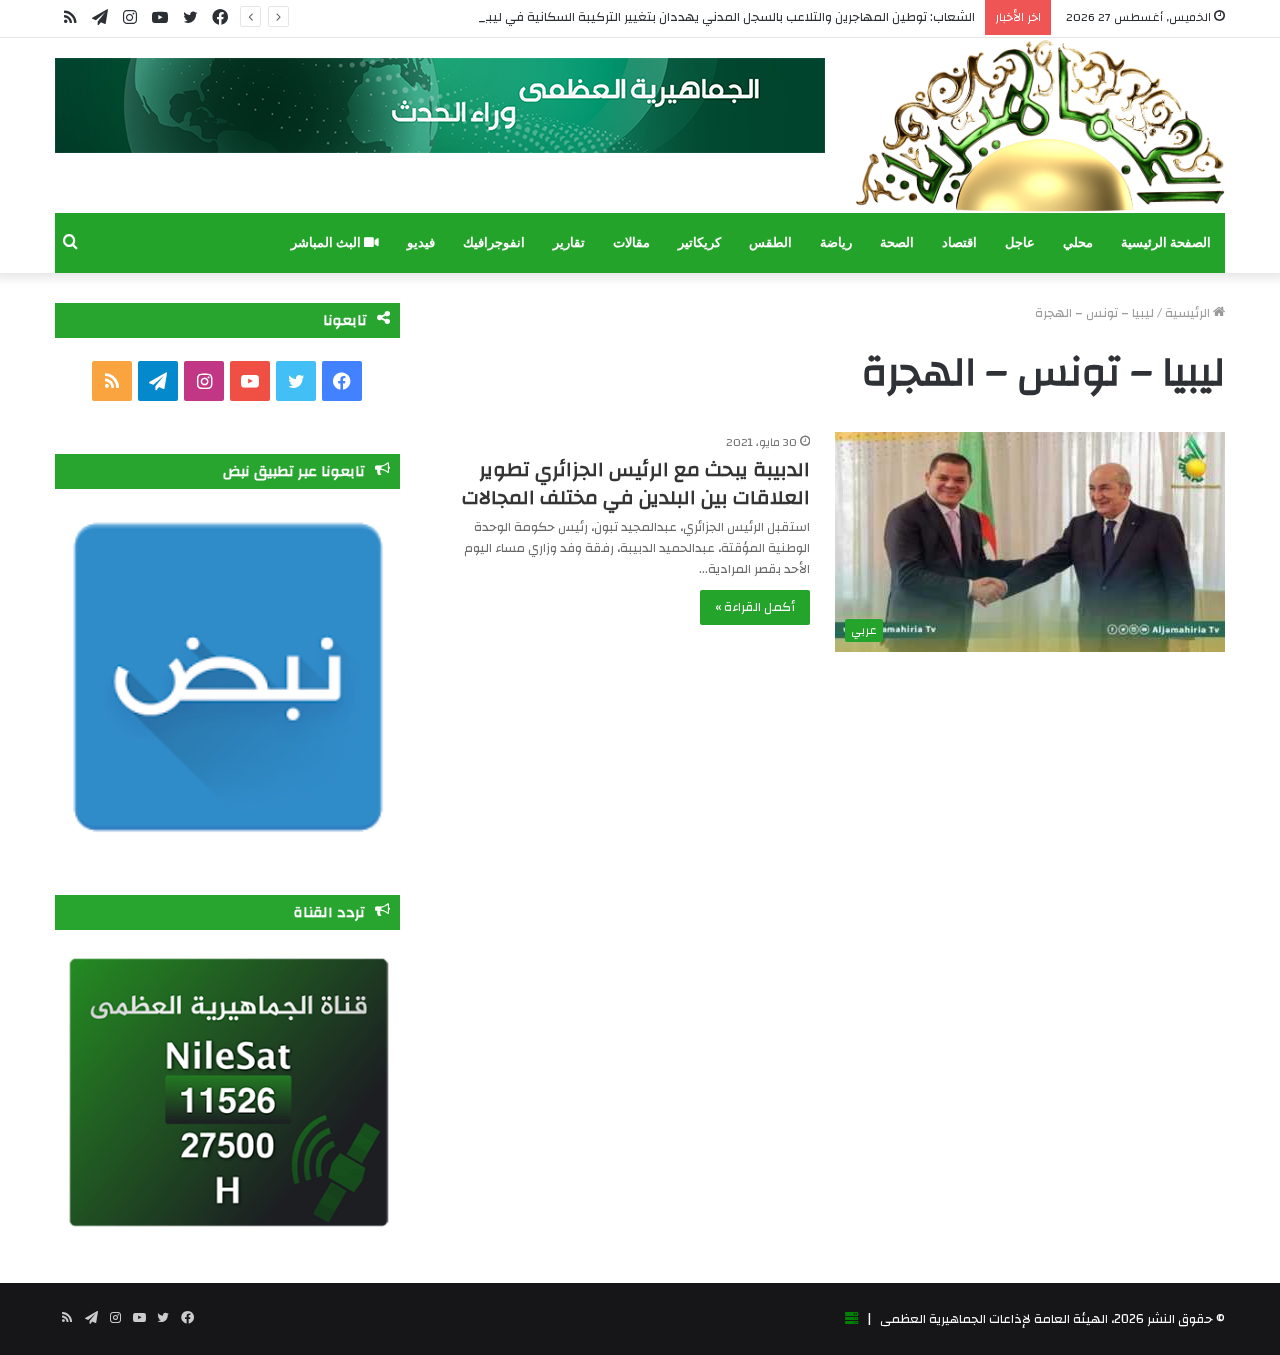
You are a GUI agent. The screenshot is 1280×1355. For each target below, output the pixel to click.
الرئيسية (1189, 313)
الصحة (897, 242)
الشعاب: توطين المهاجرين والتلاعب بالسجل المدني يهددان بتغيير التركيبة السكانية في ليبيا (727, 17)
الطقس (770, 242)
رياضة (836, 242)
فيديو (421, 242)
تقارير (569, 242)
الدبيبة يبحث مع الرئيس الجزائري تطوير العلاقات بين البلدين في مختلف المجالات (636, 483)
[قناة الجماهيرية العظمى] (1040, 125)
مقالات (631, 242)
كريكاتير (699, 242)
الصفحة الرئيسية (1166, 242)
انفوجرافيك (494, 242)
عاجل (1020, 242)
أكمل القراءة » (755, 607)
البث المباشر (327, 242)
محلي (1078, 242)
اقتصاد (959, 242)
